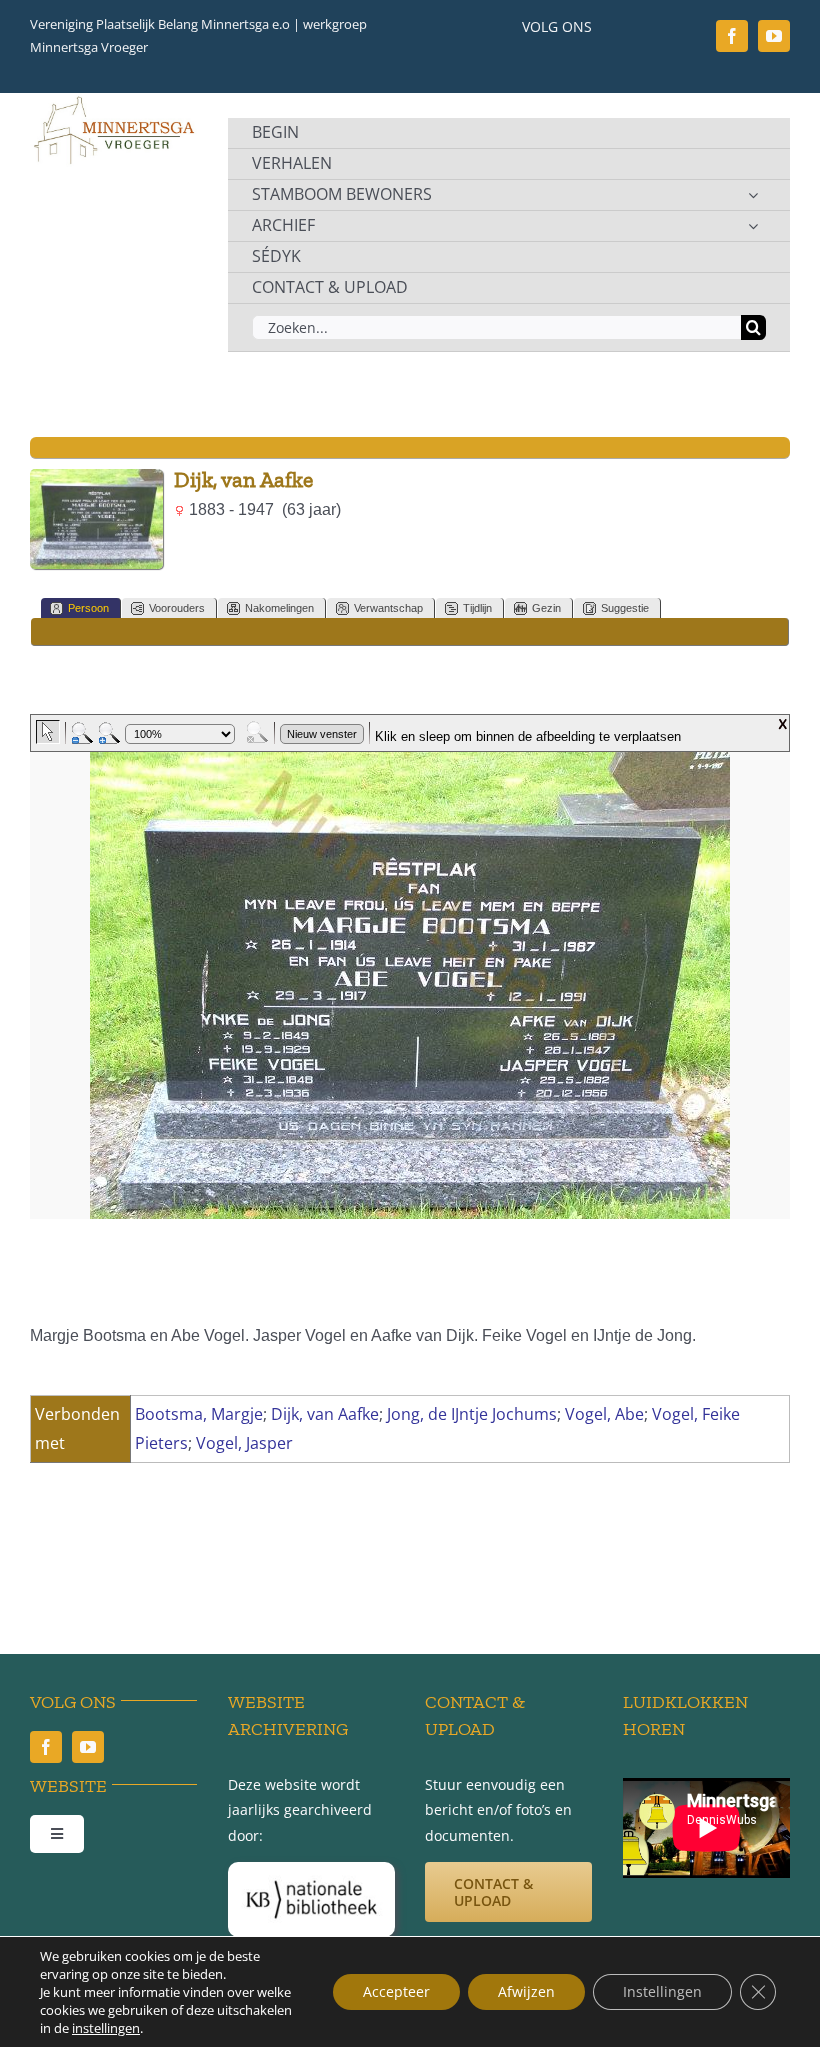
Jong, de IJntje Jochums (472, 1414)
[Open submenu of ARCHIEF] (753, 226)
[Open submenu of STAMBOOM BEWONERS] (753, 195)
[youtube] (774, 36)
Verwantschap (388, 608)
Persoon (88, 608)
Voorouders (177, 608)
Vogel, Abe (604, 1414)
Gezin (546, 608)
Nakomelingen (279, 608)
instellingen (106, 2028)
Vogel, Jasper (244, 1443)
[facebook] (732, 36)
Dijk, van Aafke (325, 1414)
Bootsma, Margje (199, 1414)
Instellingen (662, 1991)
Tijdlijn (477, 608)
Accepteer (396, 1991)
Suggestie (625, 608)
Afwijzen (526, 1991)
